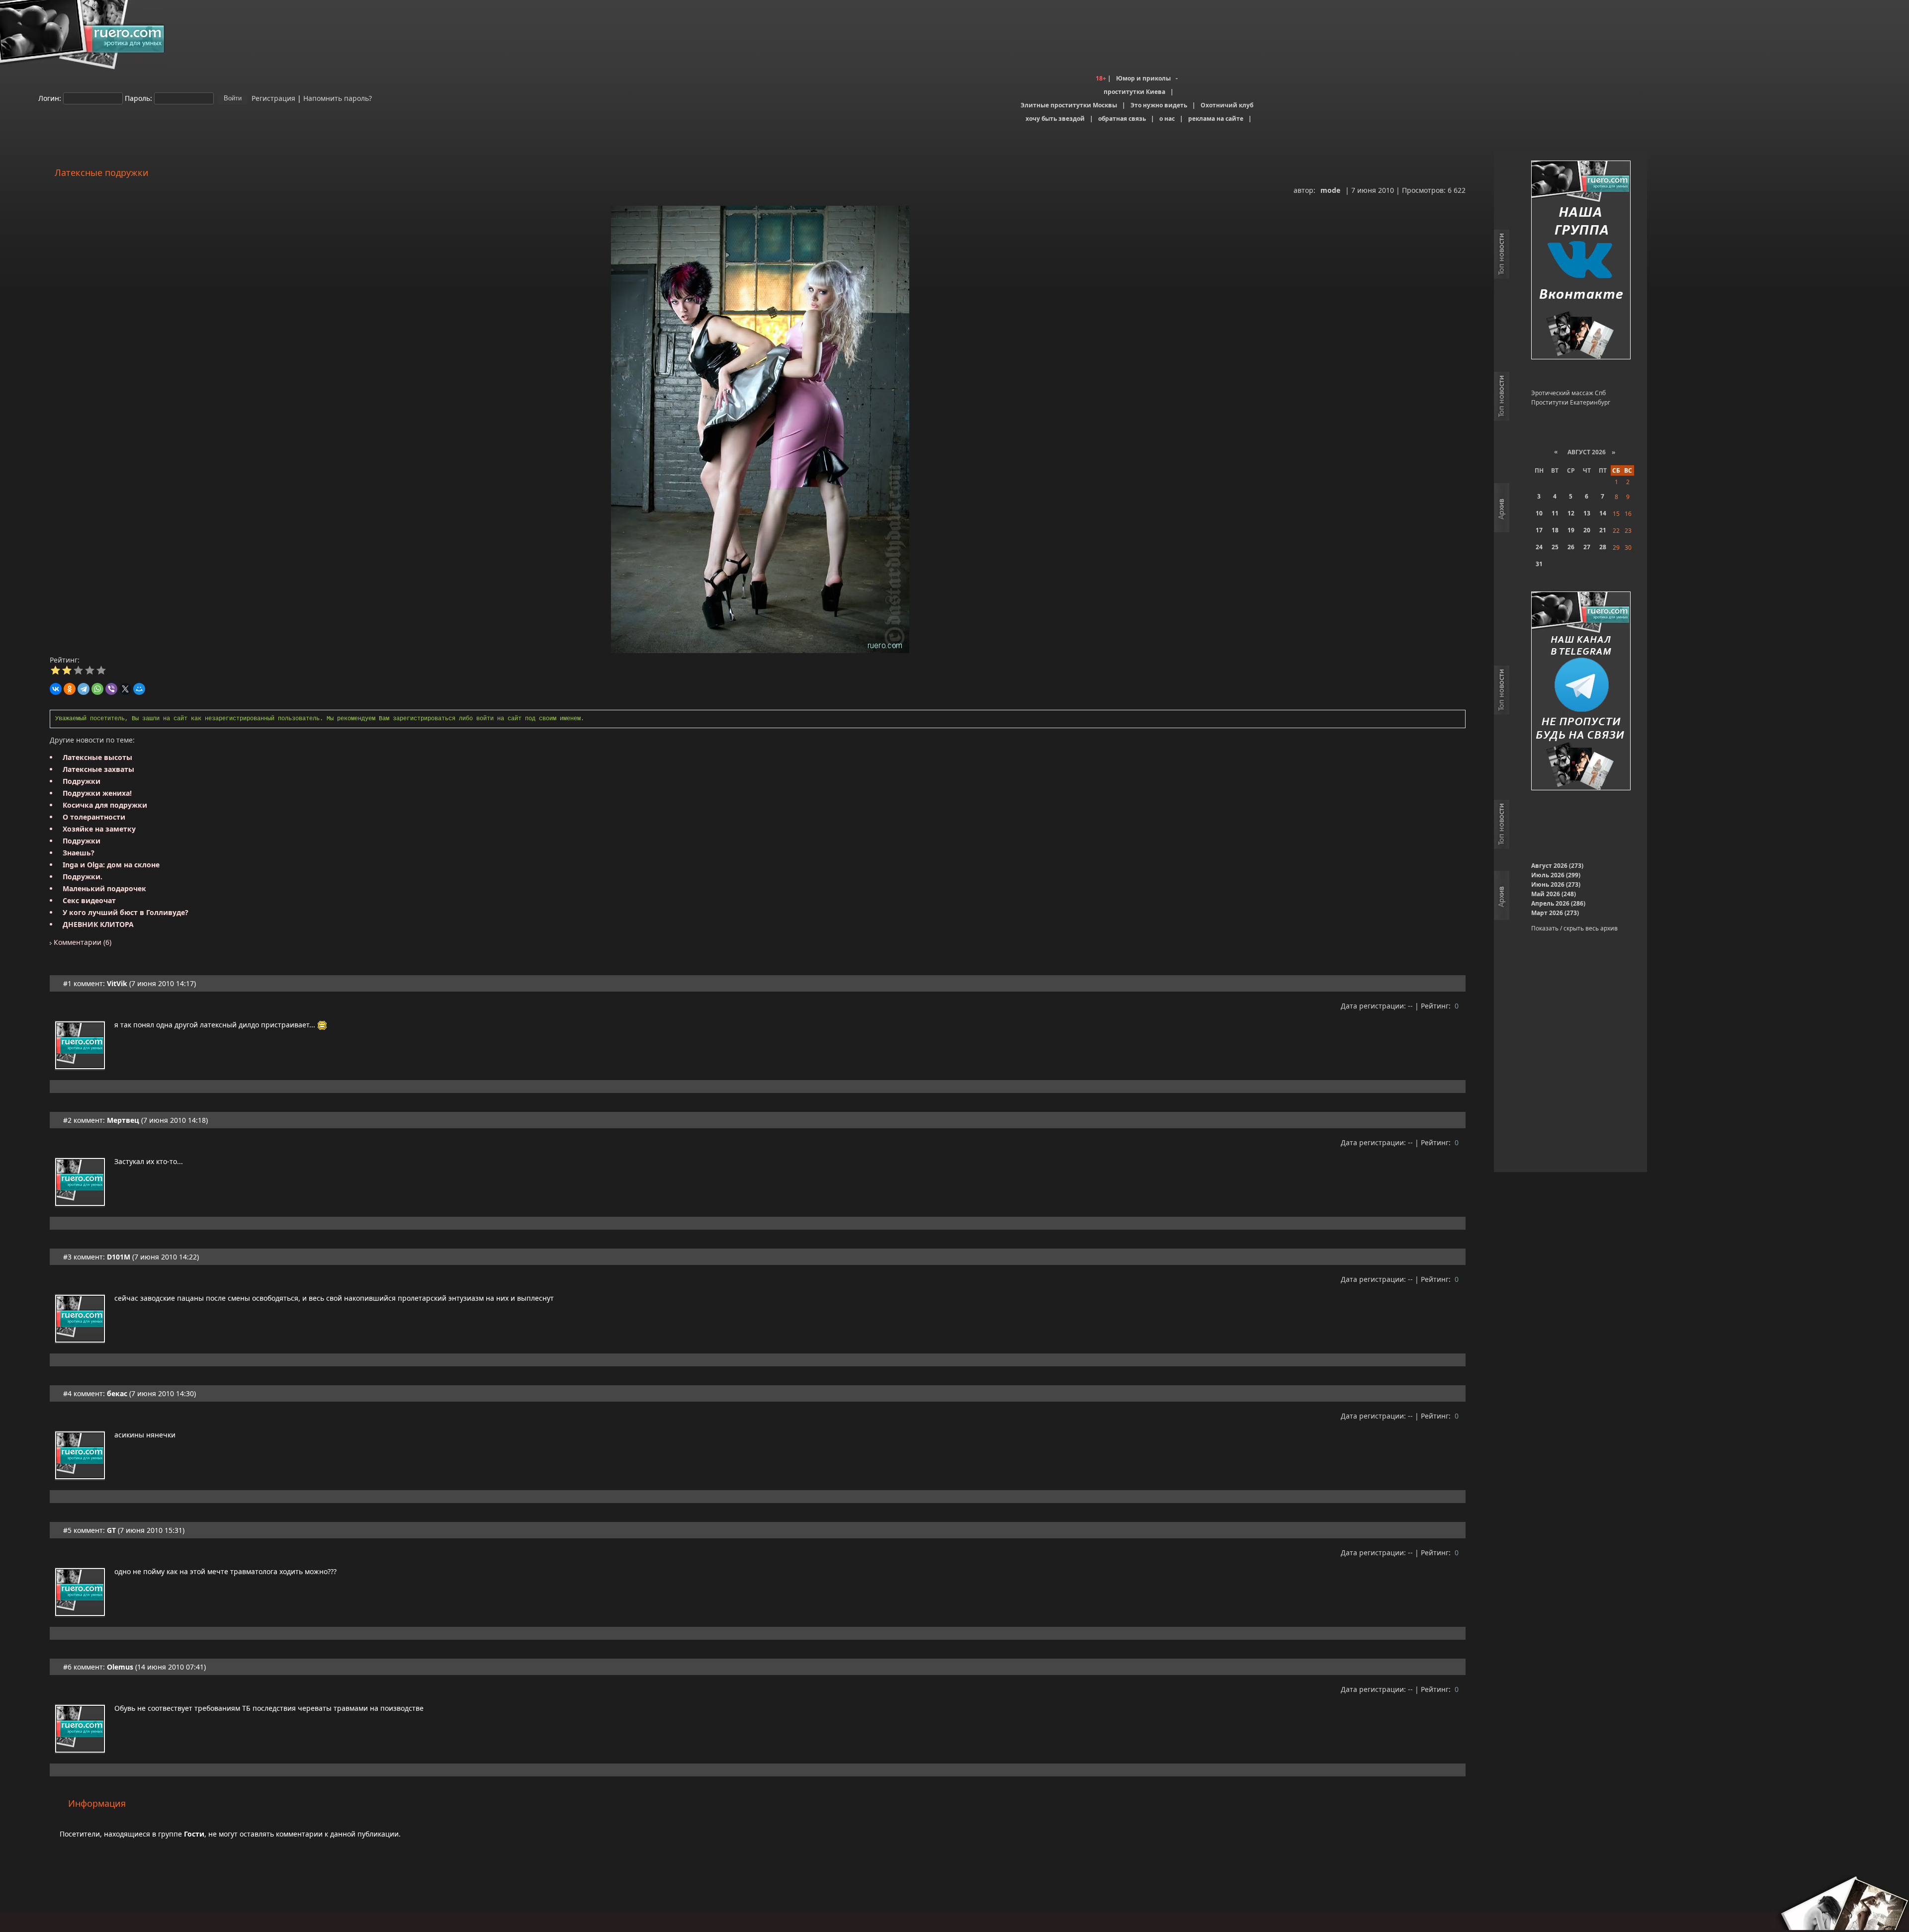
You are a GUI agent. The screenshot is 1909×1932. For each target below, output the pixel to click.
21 (1603, 530)
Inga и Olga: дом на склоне (111, 865)
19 (1571, 530)
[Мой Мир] (139, 689)
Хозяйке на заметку (99, 829)
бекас (117, 1393)
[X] (125, 689)
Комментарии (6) (82, 942)
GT (111, 1530)
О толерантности (94, 817)
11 (1555, 513)
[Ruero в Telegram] (1581, 692)
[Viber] (111, 689)
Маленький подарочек (104, 888)
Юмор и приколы (1143, 78)
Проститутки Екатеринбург (1571, 402)
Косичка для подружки (105, 805)
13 (1587, 513)
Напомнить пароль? (338, 98)
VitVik (117, 983)
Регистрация (272, 98)
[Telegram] (84, 689)
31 (1539, 564)
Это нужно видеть (1159, 105)
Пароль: (138, 98)
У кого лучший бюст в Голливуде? (126, 912)
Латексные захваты (98, 769)
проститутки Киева (1134, 92)
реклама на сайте (1216, 119)
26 (1571, 547)
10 (1539, 513)
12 (1571, 513)
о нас (1167, 119)
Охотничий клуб (1227, 105)
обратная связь (1122, 119)
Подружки (82, 781)
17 (1539, 530)
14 (1603, 513)
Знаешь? (79, 853)
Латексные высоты (97, 757)
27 (1587, 547)
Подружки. (83, 877)
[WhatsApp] (97, 689)
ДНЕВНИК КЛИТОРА (98, 924)
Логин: (50, 98)
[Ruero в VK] (1581, 261)
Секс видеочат (89, 900)
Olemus (120, 1667)
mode (1330, 190)
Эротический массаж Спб (1568, 393)
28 (1603, 547)
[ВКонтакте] (56, 689)
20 (1587, 530)
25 (1555, 547)
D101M (119, 1257)
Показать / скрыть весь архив (1574, 928)
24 (1539, 547)
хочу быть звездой (1055, 119)
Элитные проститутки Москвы (1069, 105)
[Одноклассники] (70, 689)
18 (1555, 530)
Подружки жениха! (97, 793)
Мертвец (123, 1120)
